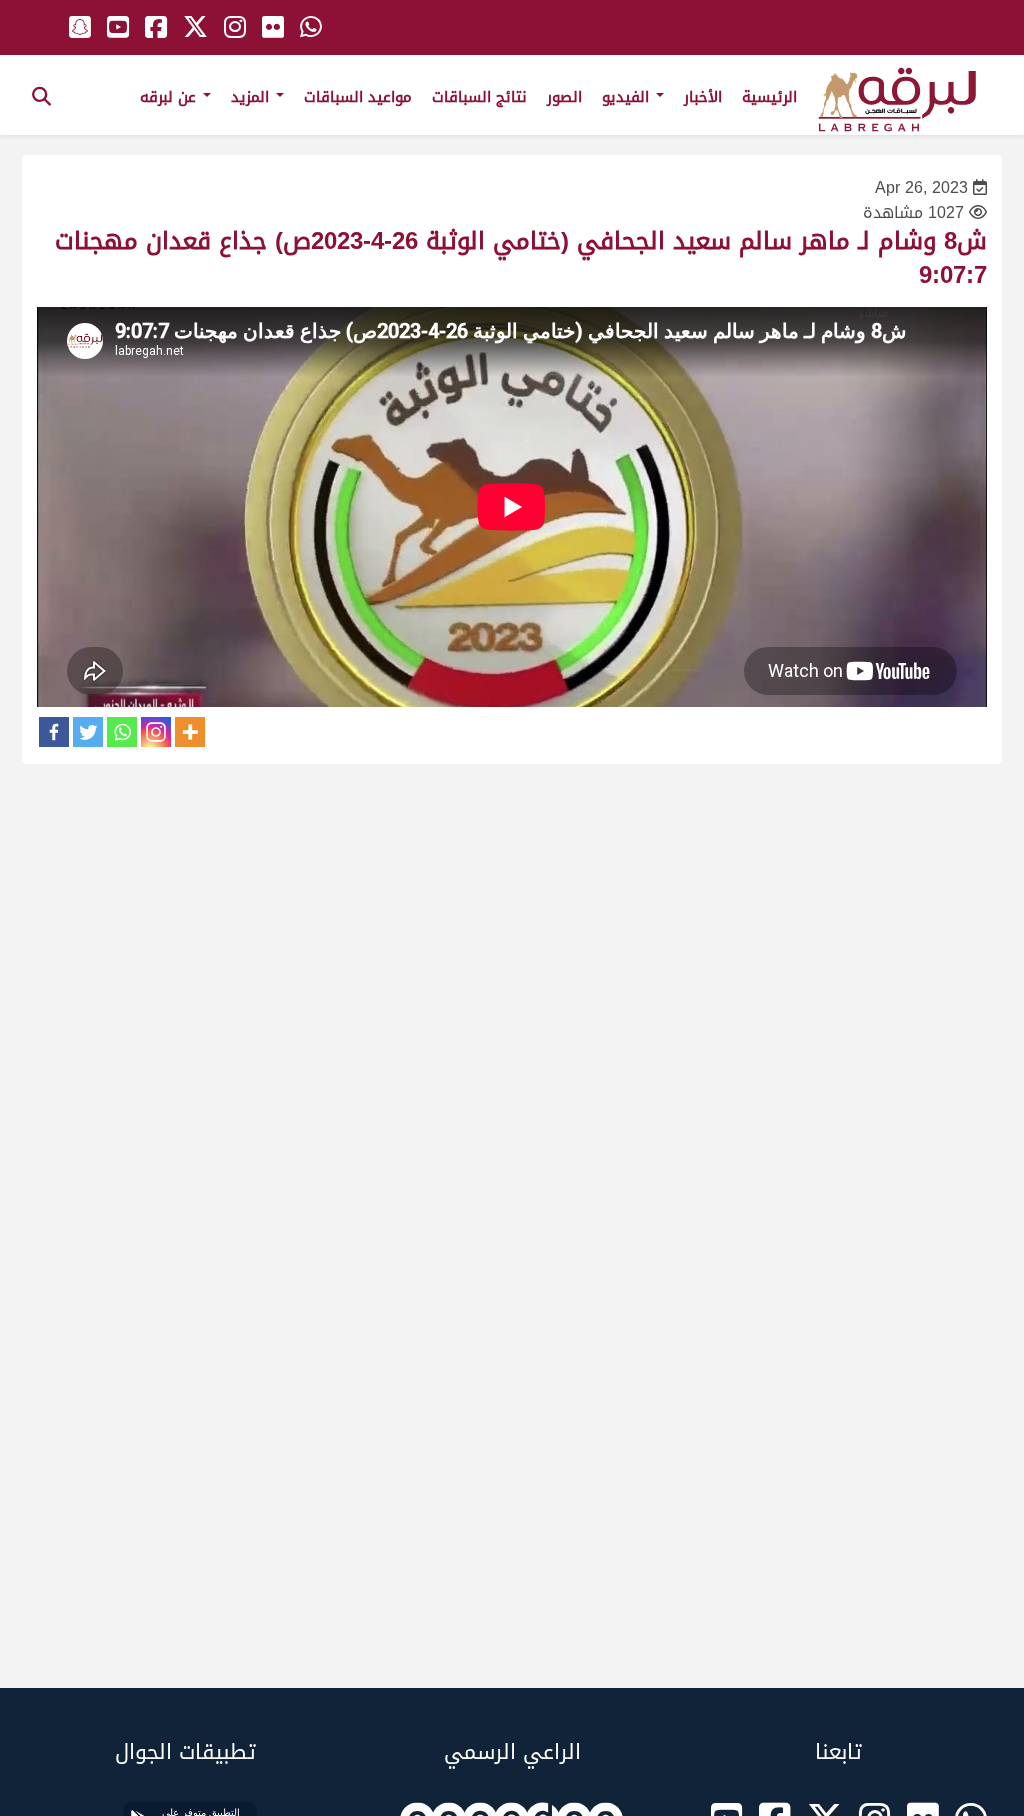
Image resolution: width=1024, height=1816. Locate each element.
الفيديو (628, 97)
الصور (564, 97)
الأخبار (703, 97)
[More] (190, 732)
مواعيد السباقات (358, 97)
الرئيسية (769, 97)
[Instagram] (156, 732)
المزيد (252, 97)
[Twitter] (88, 732)
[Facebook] (54, 732)
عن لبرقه (170, 97)
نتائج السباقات (479, 97)
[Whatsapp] (122, 732)
